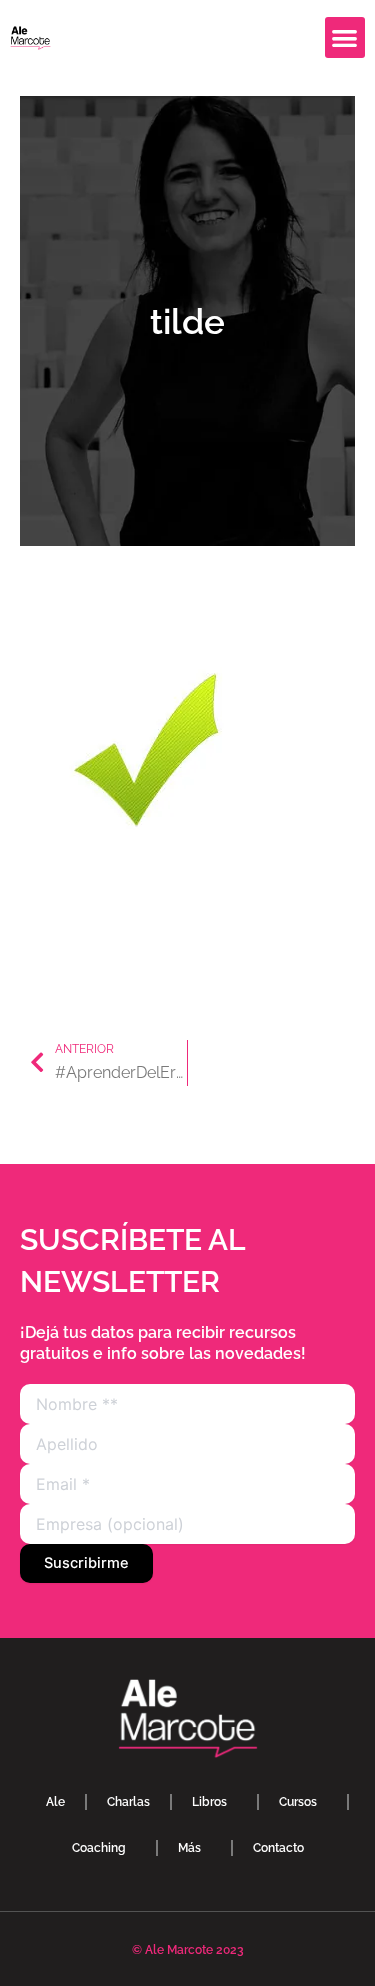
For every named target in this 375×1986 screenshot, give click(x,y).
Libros (209, 1802)
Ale (55, 1802)
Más (189, 1848)
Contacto (278, 1848)
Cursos (298, 1802)
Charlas (128, 1802)
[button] (345, 37)
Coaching (99, 1848)
